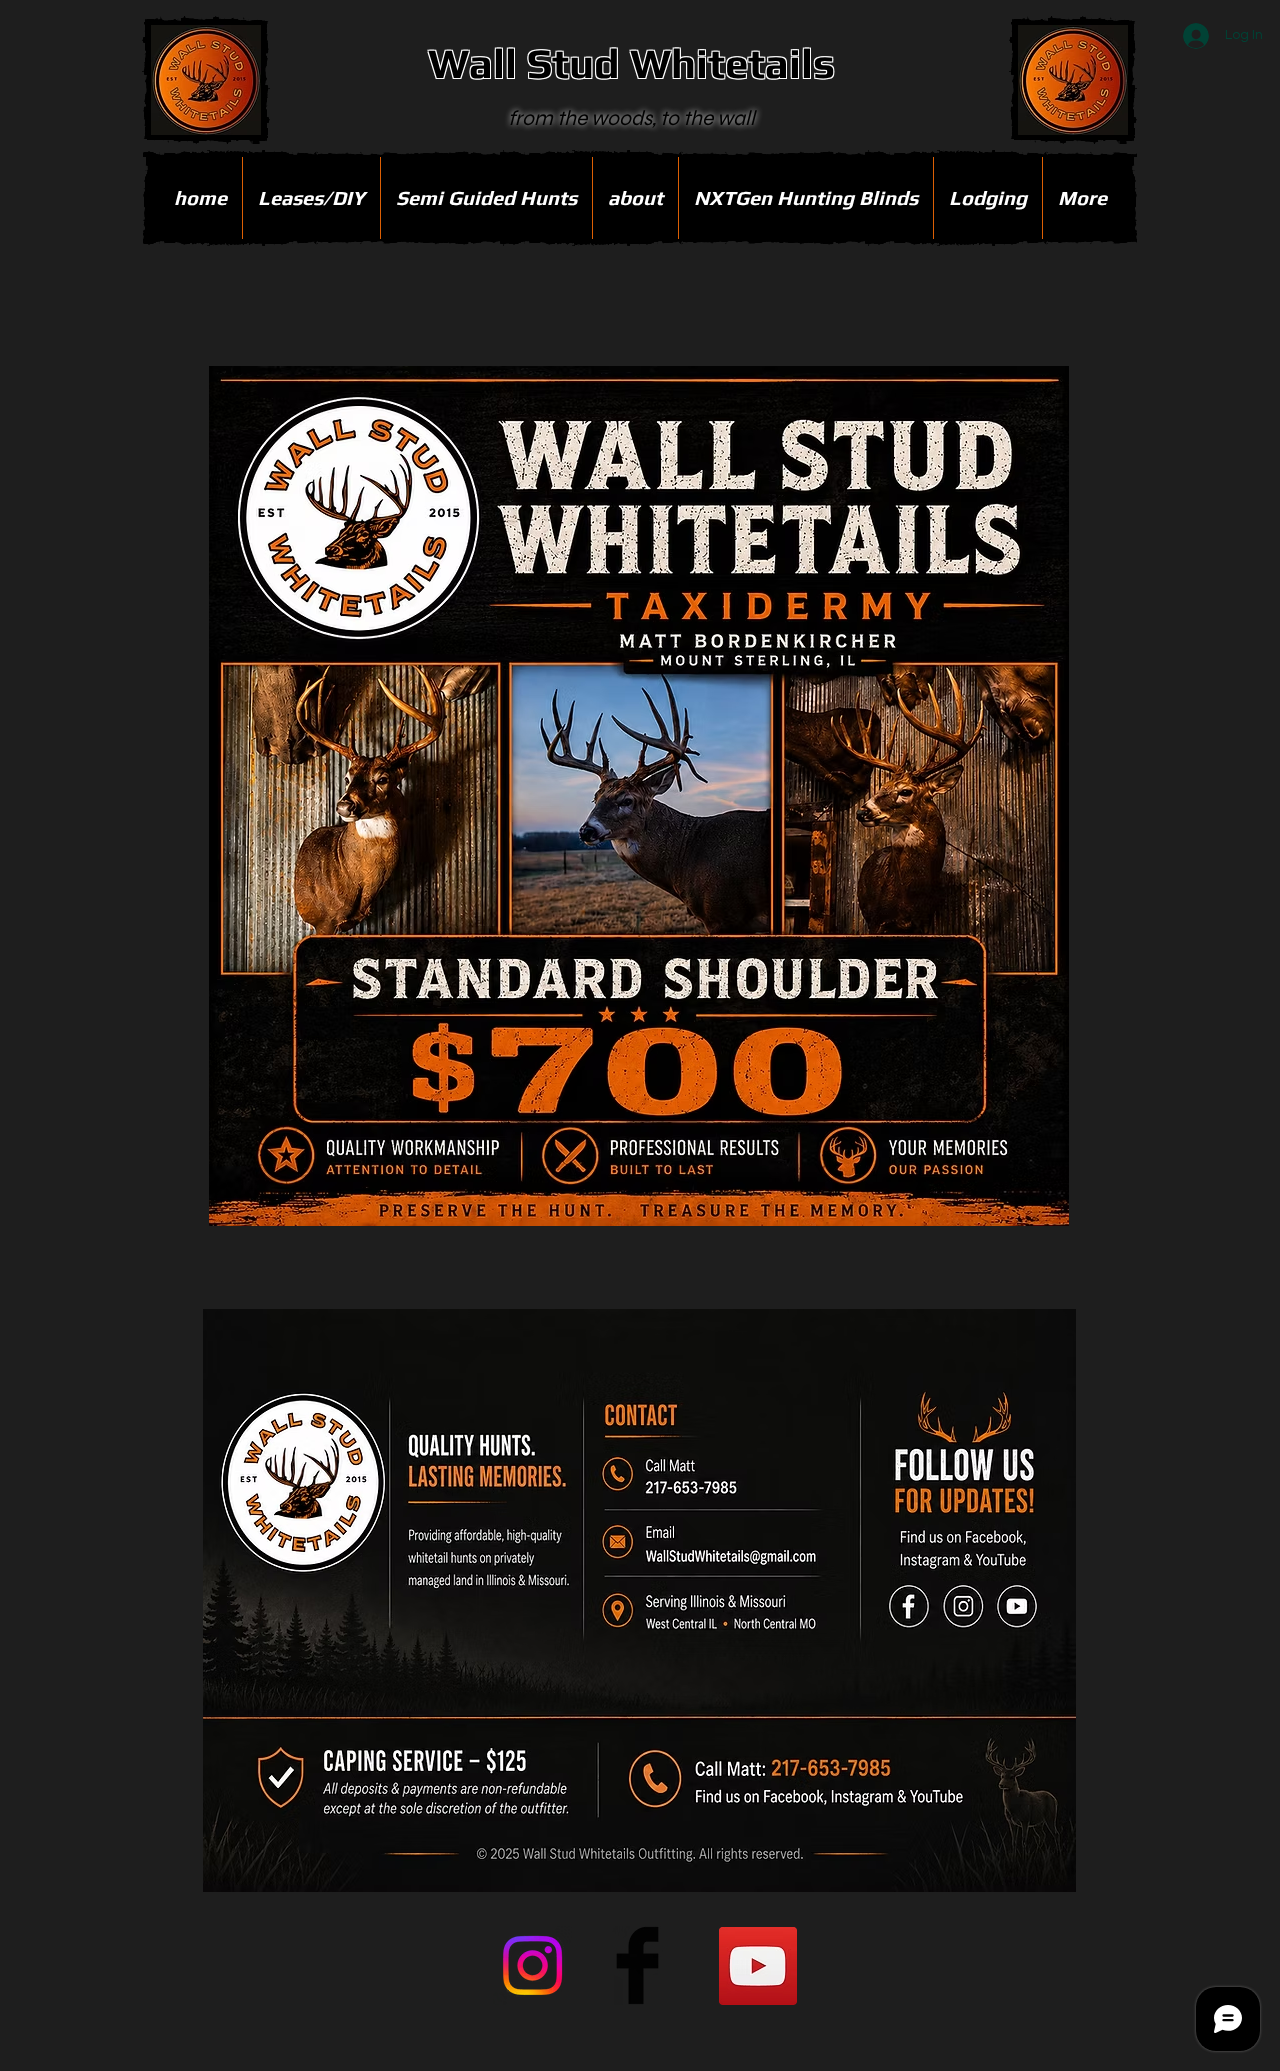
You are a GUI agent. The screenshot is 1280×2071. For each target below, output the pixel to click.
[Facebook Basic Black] (637, 1965)
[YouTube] (758, 1966)
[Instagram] (532, 1965)
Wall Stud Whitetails (631, 63)
